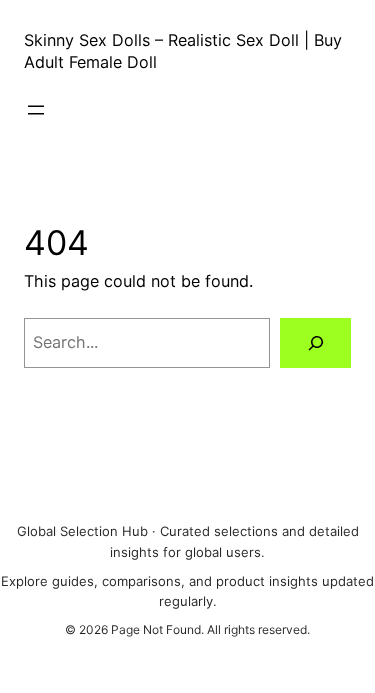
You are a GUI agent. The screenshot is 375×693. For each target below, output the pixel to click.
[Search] (315, 343)
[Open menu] (36, 110)
